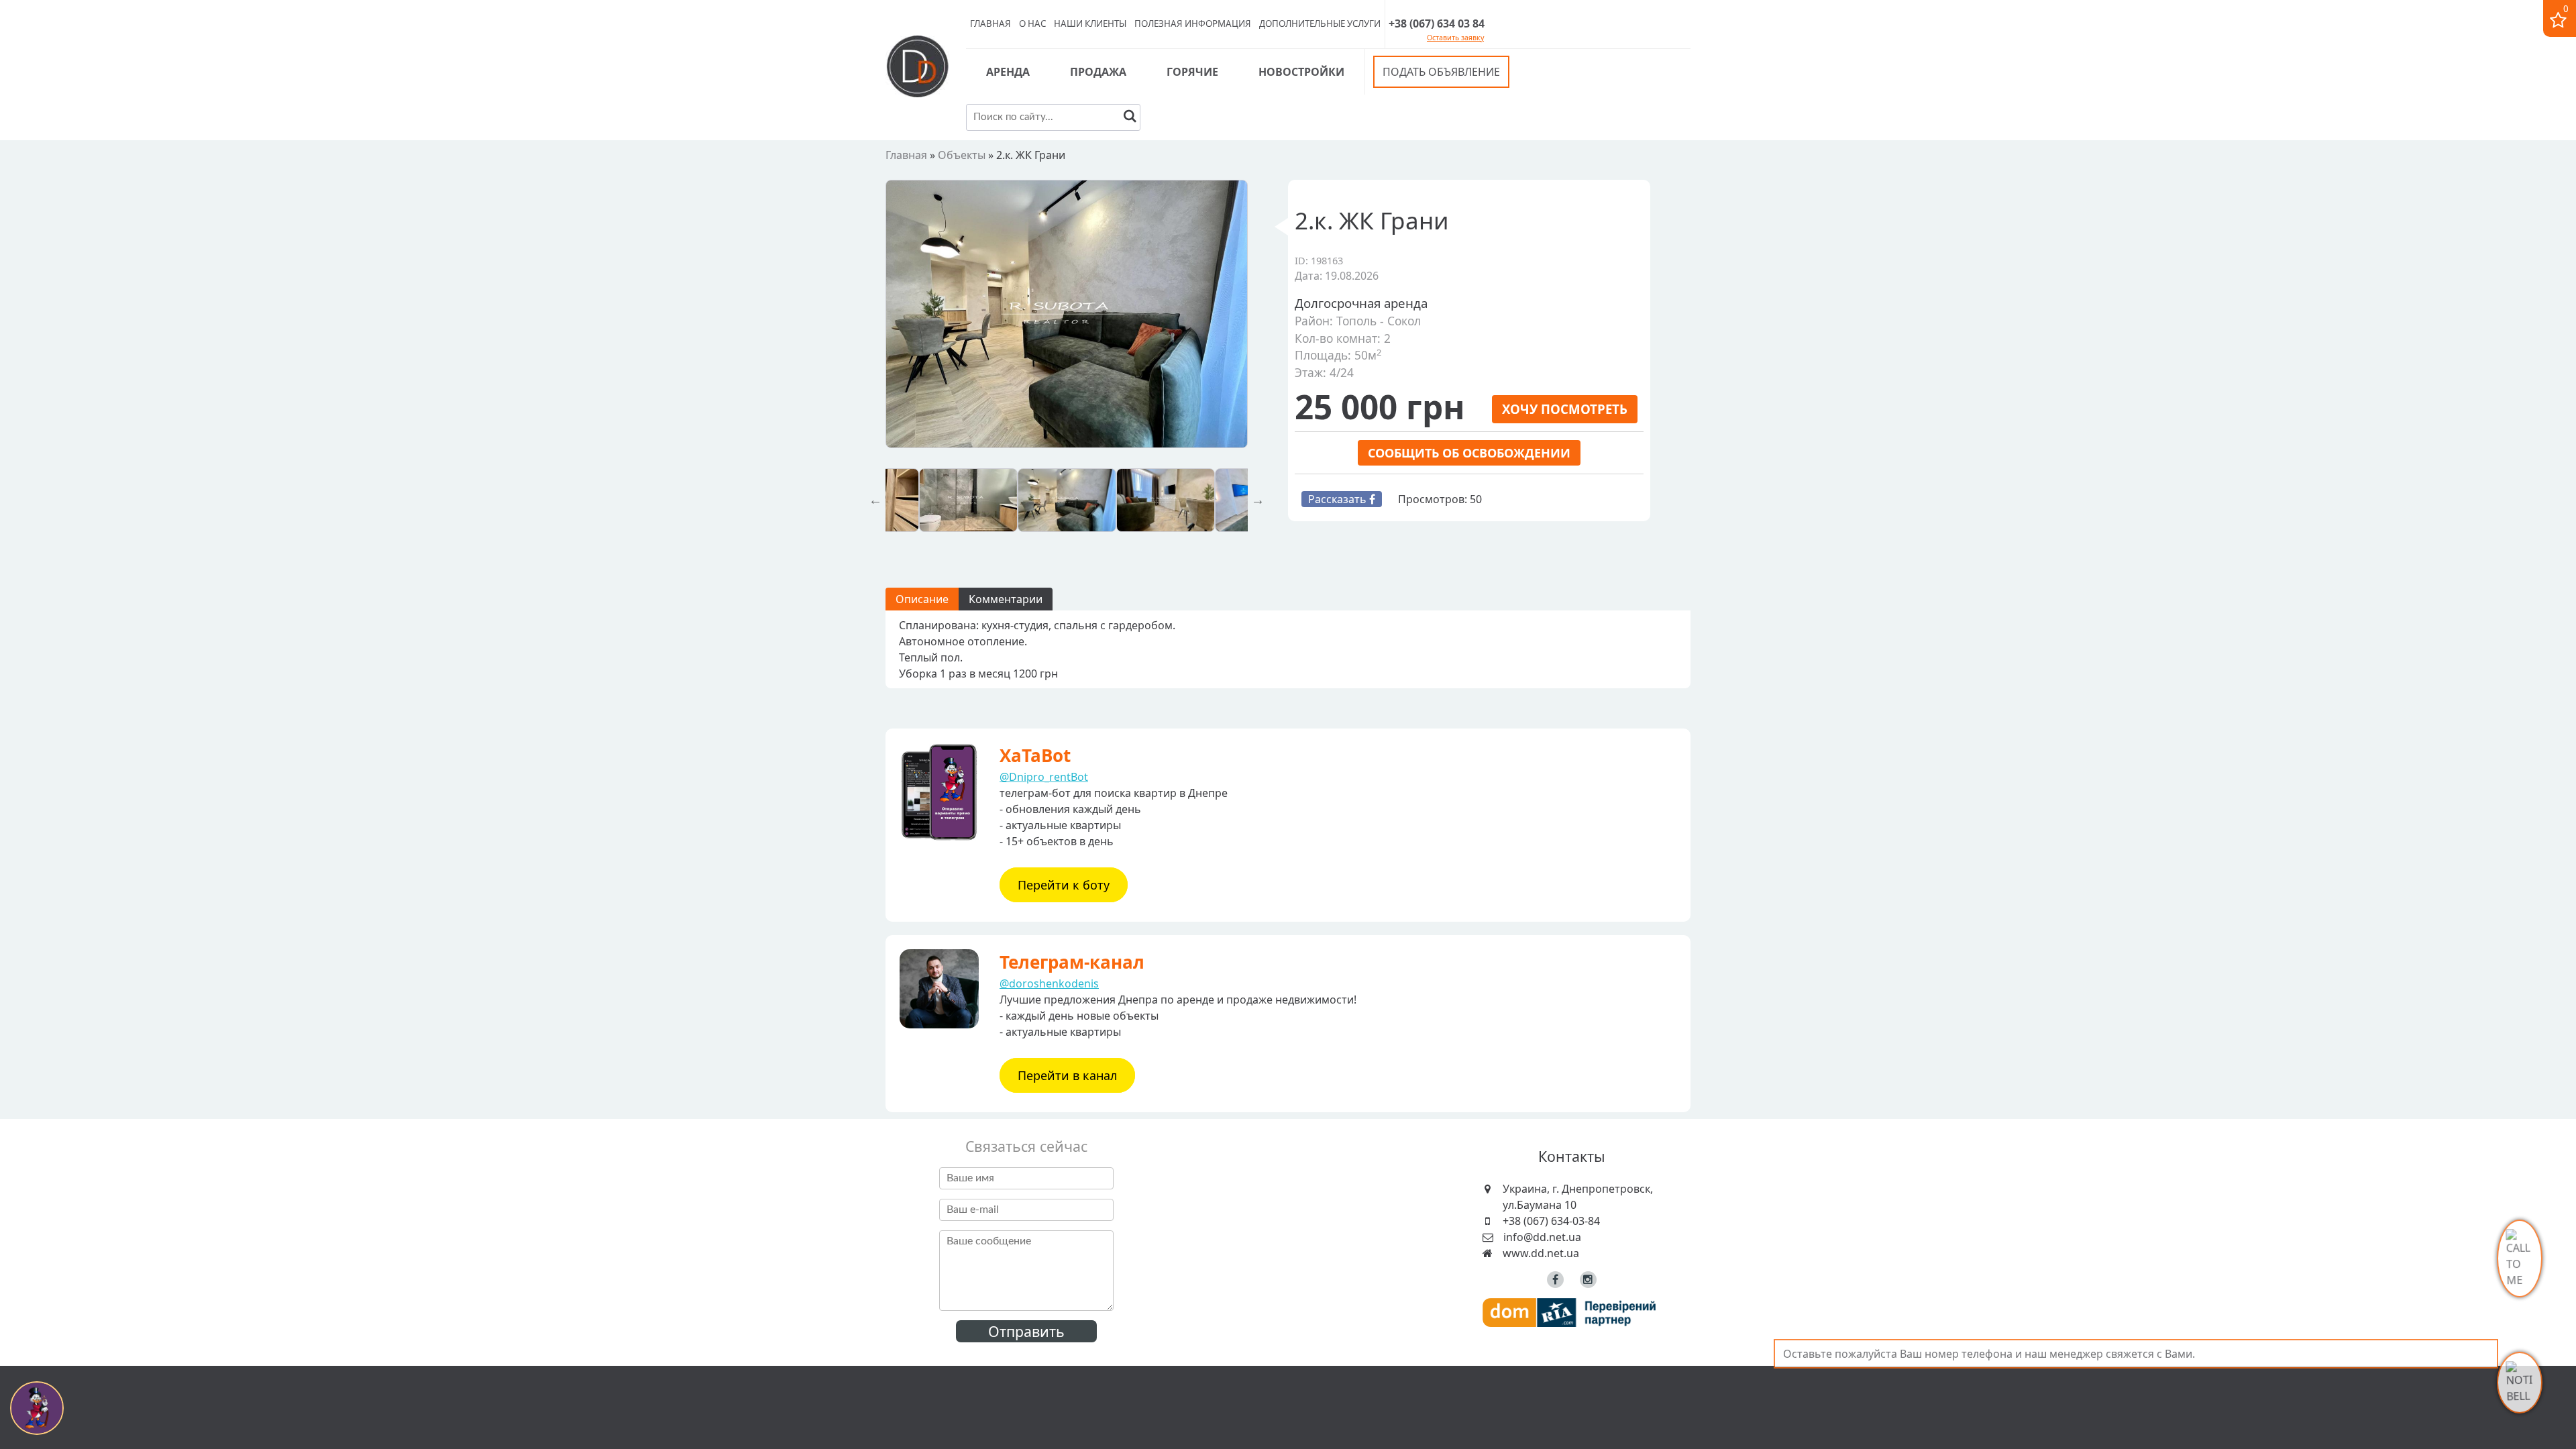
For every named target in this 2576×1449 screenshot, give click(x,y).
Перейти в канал (1067, 1075)
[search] (1130, 118)
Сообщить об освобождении (1469, 453)
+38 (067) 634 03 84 (1437, 23)
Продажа (1098, 72)
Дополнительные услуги (1320, 23)
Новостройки (1301, 72)
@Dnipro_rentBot (1044, 777)
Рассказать (1339, 499)
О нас (1032, 23)
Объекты (962, 155)
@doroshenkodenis (1049, 983)
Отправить (1026, 1331)
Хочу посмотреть (1565, 409)
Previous (875, 500)
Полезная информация (1193, 23)
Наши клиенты (1090, 23)
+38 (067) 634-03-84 (1551, 1221)
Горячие (1192, 72)
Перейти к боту (1064, 885)
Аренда (1008, 72)
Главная (990, 23)
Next (1258, 500)
